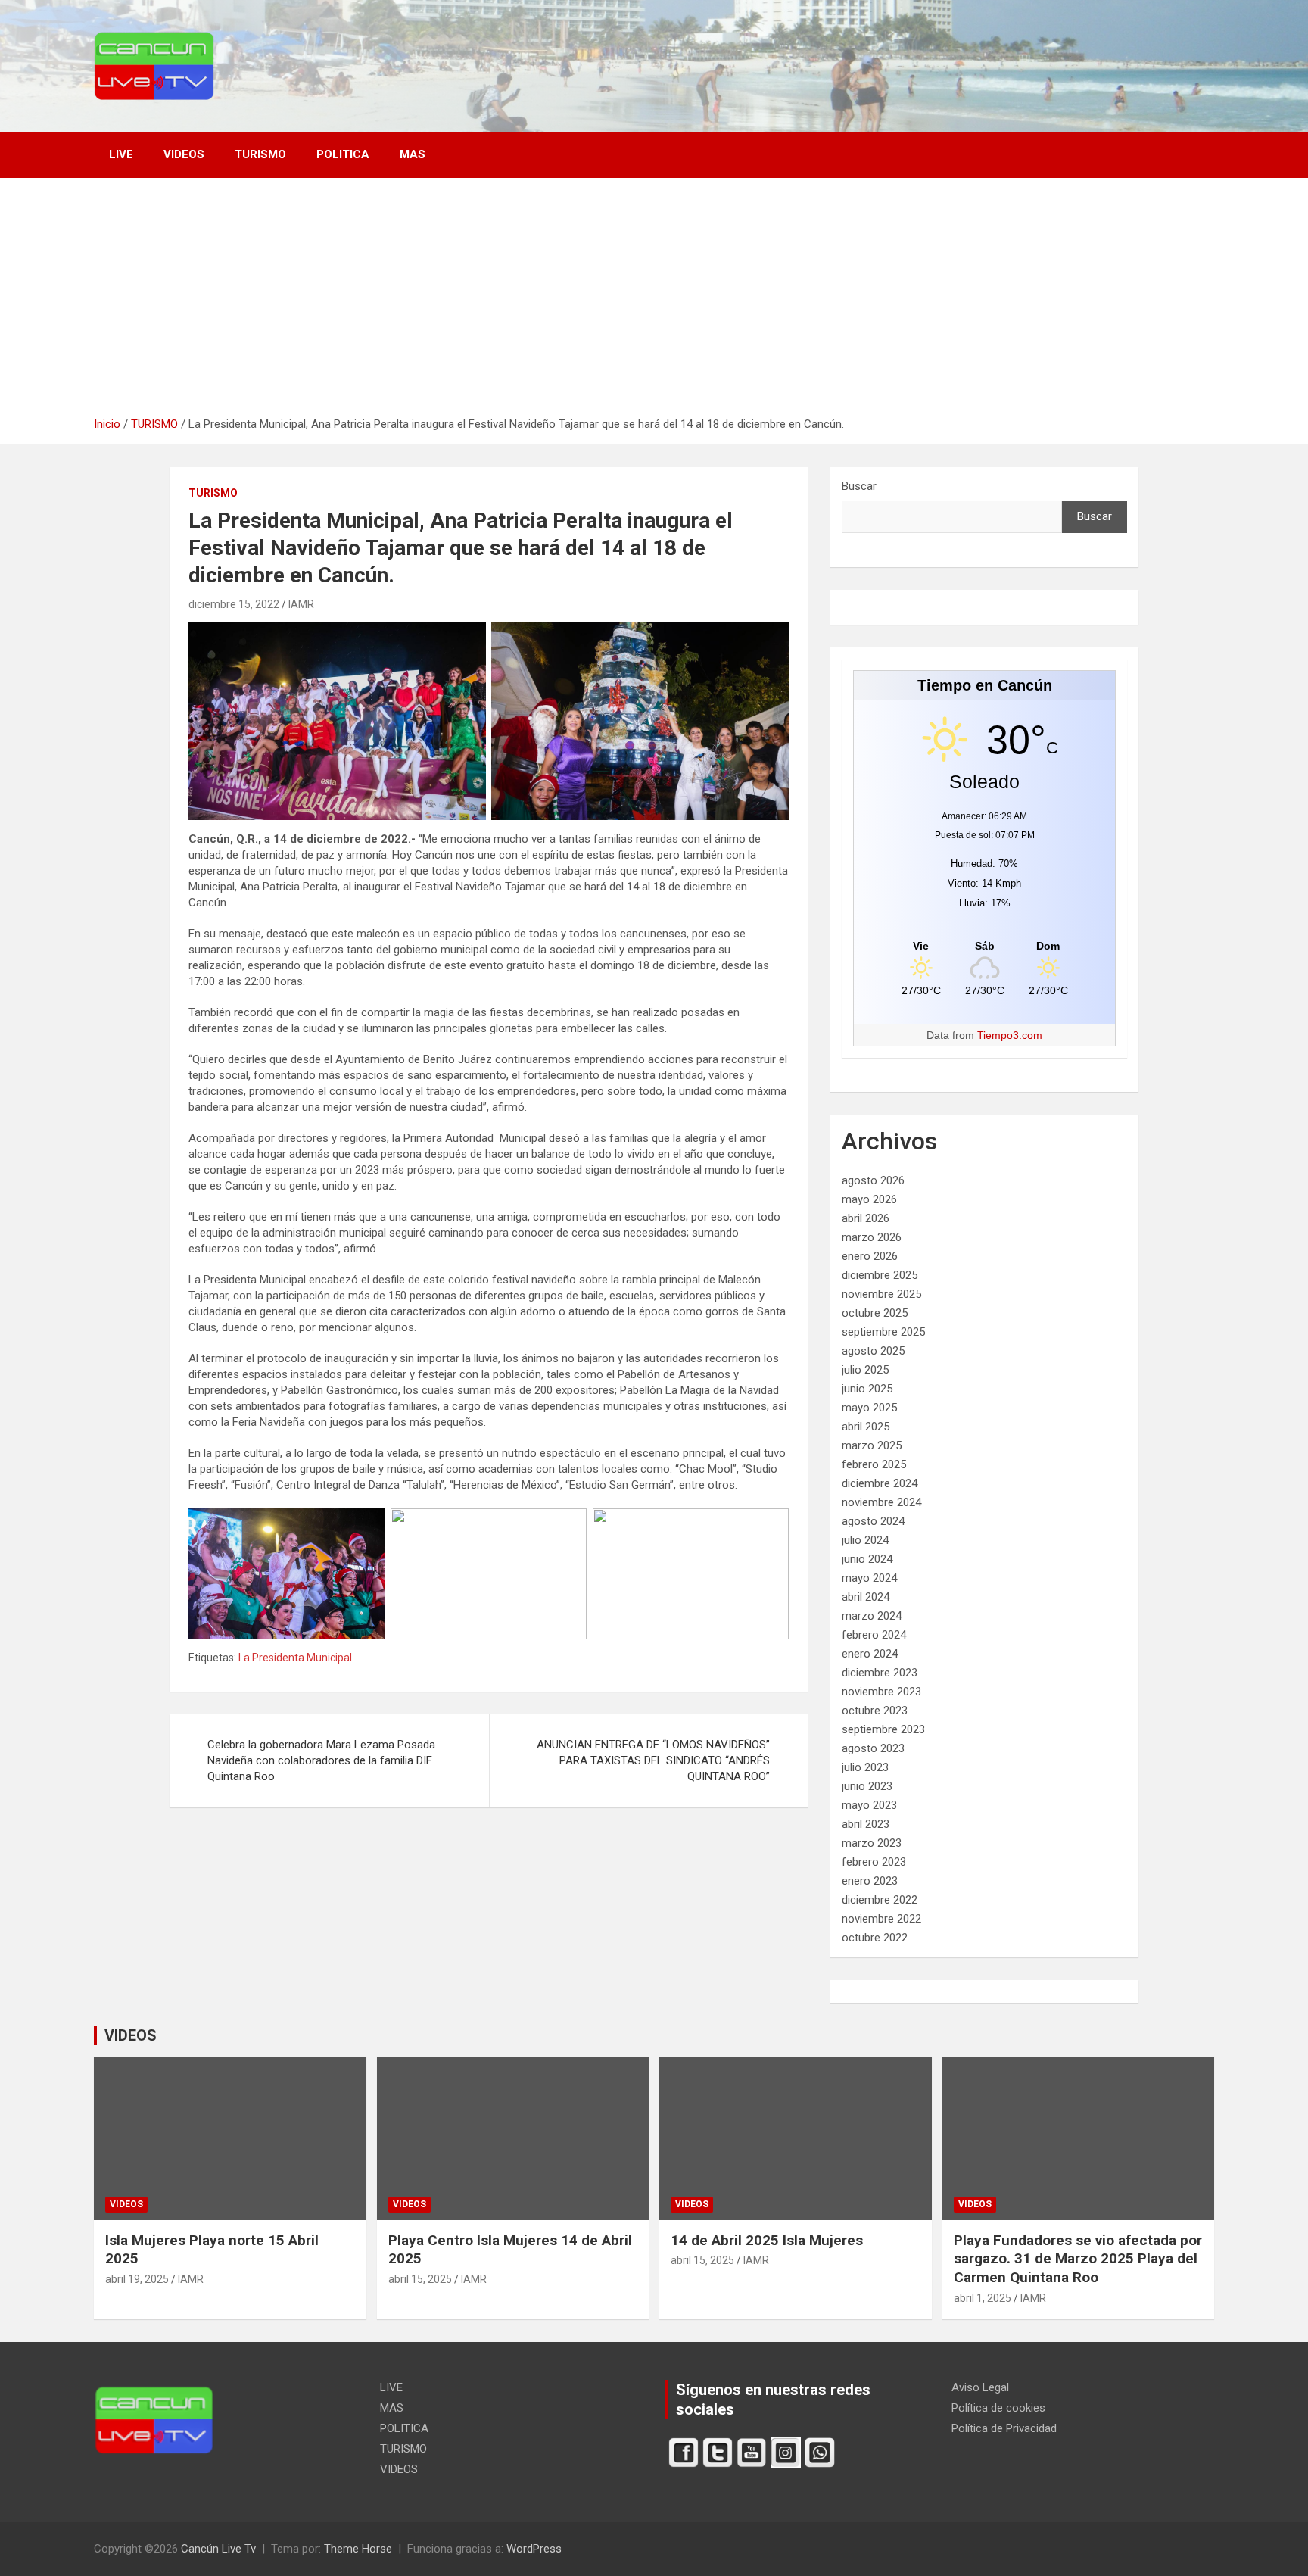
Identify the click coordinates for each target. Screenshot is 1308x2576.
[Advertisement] (654, 303)
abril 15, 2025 (420, 2279)
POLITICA (343, 154)
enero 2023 (870, 1881)
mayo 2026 (869, 1199)
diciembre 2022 (880, 1900)
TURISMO (260, 154)
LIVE (121, 154)
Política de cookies (998, 2408)
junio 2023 (867, 1786)
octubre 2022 (875, 1938)
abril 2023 (866, 1824)
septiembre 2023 (883, 1729)
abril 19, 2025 (137, 2279)
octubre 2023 (875, 1711)
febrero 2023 (874, 1862)
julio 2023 (865, 1767)
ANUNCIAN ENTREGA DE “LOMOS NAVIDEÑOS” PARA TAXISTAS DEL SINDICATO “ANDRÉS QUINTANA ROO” (653, 1760)
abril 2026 (866, 1218)
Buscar (859, 486)
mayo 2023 (869, 1805)
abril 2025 (866, 1427)
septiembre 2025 (883, 1332)
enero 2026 (870, 1256)
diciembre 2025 (880, 1275)
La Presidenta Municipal (295, 1658)
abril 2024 (866, 1597)
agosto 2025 (873, 1351)
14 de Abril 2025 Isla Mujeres (767, 2240)
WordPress (534, 2549)
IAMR (301, 604)
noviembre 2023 (881, 1692)
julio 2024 (865, 1540)
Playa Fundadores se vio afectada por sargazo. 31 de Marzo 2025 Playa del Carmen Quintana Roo (1078, 2259)
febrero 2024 (874, 1635)
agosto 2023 (873, 1748)
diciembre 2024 (880, 1483)
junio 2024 (867, 1559)
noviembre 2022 (881, 1919)
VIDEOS (184, 154)
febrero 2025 (874, 1464)
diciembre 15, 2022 (234, 604)
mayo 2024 (869, 1578)
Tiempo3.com (1010, 1035)
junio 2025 (867, 1389)
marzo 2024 (872, 1616)
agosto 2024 (873, 1521)
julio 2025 (865, 1370)
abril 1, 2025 (983, 2298)
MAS (413, 154)
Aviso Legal (980, 2387)
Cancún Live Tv (218, 2549)
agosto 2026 (873, 1180)
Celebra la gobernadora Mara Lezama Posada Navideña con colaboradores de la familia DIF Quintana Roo (321, 1760)
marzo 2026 (872, 1237)
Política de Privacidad (1004, 2428)
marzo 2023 (872, 1843)
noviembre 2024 (881, 1502)
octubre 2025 (875, 1313)
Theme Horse (358, 2549)
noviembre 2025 (881, 1294)
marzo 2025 (872, 1445)
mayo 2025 (869, 1408)
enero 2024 (870, 1654)
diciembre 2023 (880, 1673)
